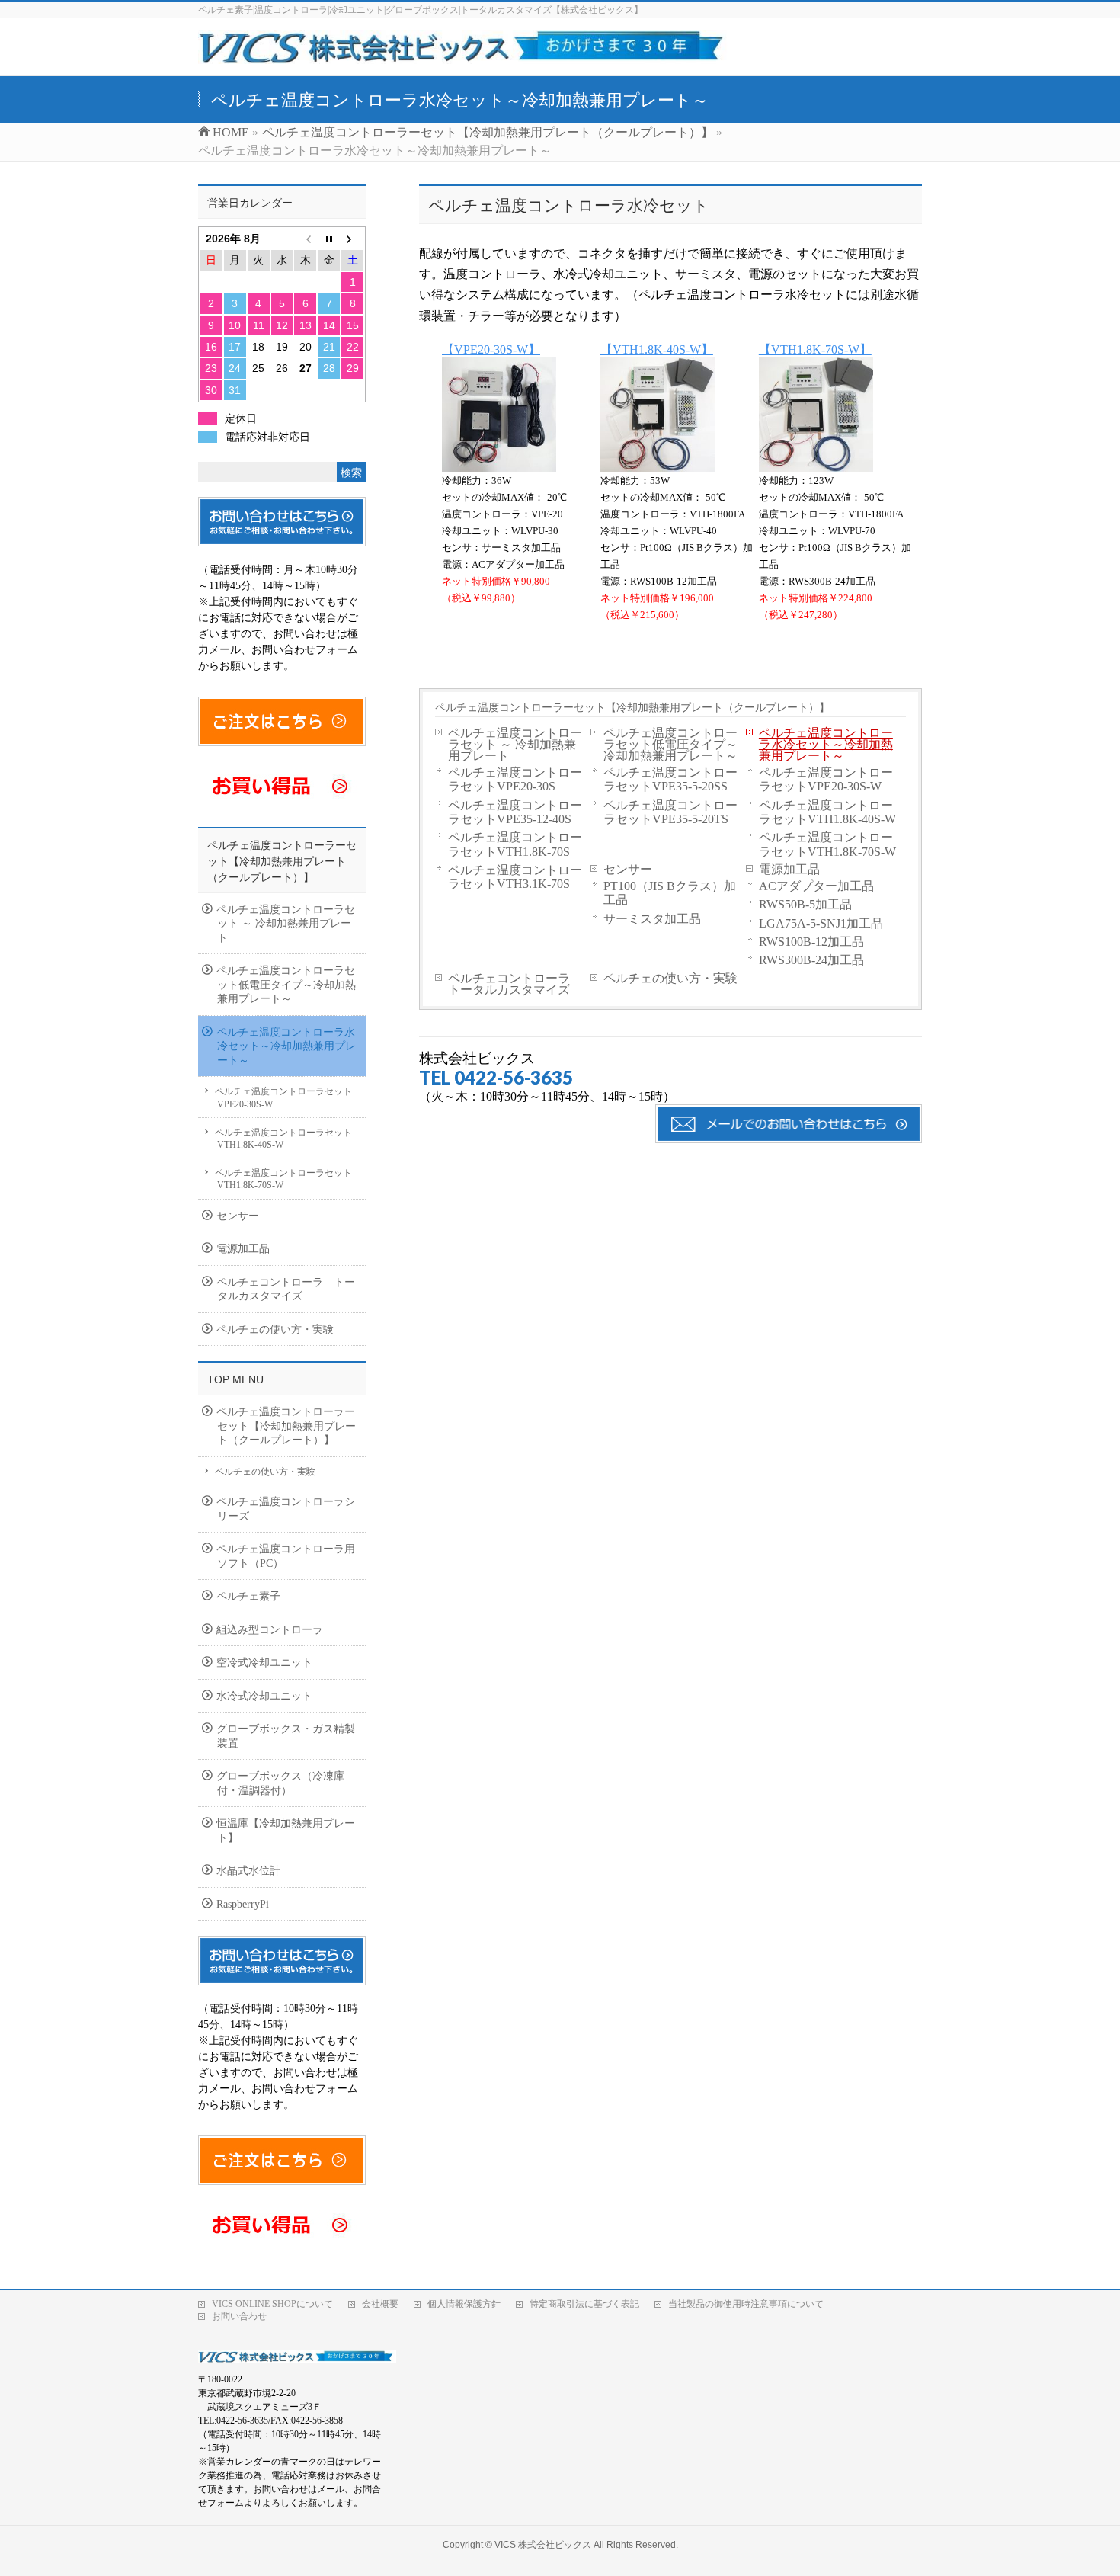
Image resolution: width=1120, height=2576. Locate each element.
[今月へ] (329, 239)
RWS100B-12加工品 (811, 942)
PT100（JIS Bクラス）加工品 (670, 893)
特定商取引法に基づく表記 (584, 2304)
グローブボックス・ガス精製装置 (286, 1736)
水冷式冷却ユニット (264, 1696)
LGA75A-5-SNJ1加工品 (821, 923)
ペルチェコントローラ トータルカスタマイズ (515, 984)
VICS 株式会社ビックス (543, 2545)
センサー (628, 869)
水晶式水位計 (248, 1871)
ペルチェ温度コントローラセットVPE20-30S (515, 779)
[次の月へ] (352, 239)
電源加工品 (789, 869)
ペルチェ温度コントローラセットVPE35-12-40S (515, 812)
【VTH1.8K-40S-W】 (657, 349)
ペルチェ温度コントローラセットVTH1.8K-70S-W (827, 844)
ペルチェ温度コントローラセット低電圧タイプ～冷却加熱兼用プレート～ (670, 744)
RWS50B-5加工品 (805, 904)
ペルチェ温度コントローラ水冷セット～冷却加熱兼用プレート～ (826, 744)
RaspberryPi (243, 1904)
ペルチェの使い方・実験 (670, 978)
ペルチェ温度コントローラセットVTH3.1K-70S (515, 877)
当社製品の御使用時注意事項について (746, 2304)
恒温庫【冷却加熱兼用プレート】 (286, 1831)
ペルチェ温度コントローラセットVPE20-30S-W (826, 779)
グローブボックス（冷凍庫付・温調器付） (280, 1783)
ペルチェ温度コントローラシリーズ (286, 1509)
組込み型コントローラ (270, 1630)
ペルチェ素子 (248, 1596)
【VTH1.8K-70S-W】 (815, 349)
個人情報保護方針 (464, 2304)
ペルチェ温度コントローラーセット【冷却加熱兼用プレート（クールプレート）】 (632, 707)
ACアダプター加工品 (816, 886)
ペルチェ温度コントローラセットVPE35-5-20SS (670, 779)
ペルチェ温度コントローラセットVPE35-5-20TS (670, 812)
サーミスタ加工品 (652, 919)
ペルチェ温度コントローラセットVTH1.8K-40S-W (827, 812)
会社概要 (380, 2304)
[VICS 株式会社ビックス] (465, 56)
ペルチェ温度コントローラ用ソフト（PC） (286, 1556)
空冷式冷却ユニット (264, 1663)
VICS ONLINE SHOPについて (272, 2304)
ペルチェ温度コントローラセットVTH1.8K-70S (515, 844)
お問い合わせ (239, 2316)
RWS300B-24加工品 (811, 960)
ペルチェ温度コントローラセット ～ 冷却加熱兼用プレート (515, 744)
